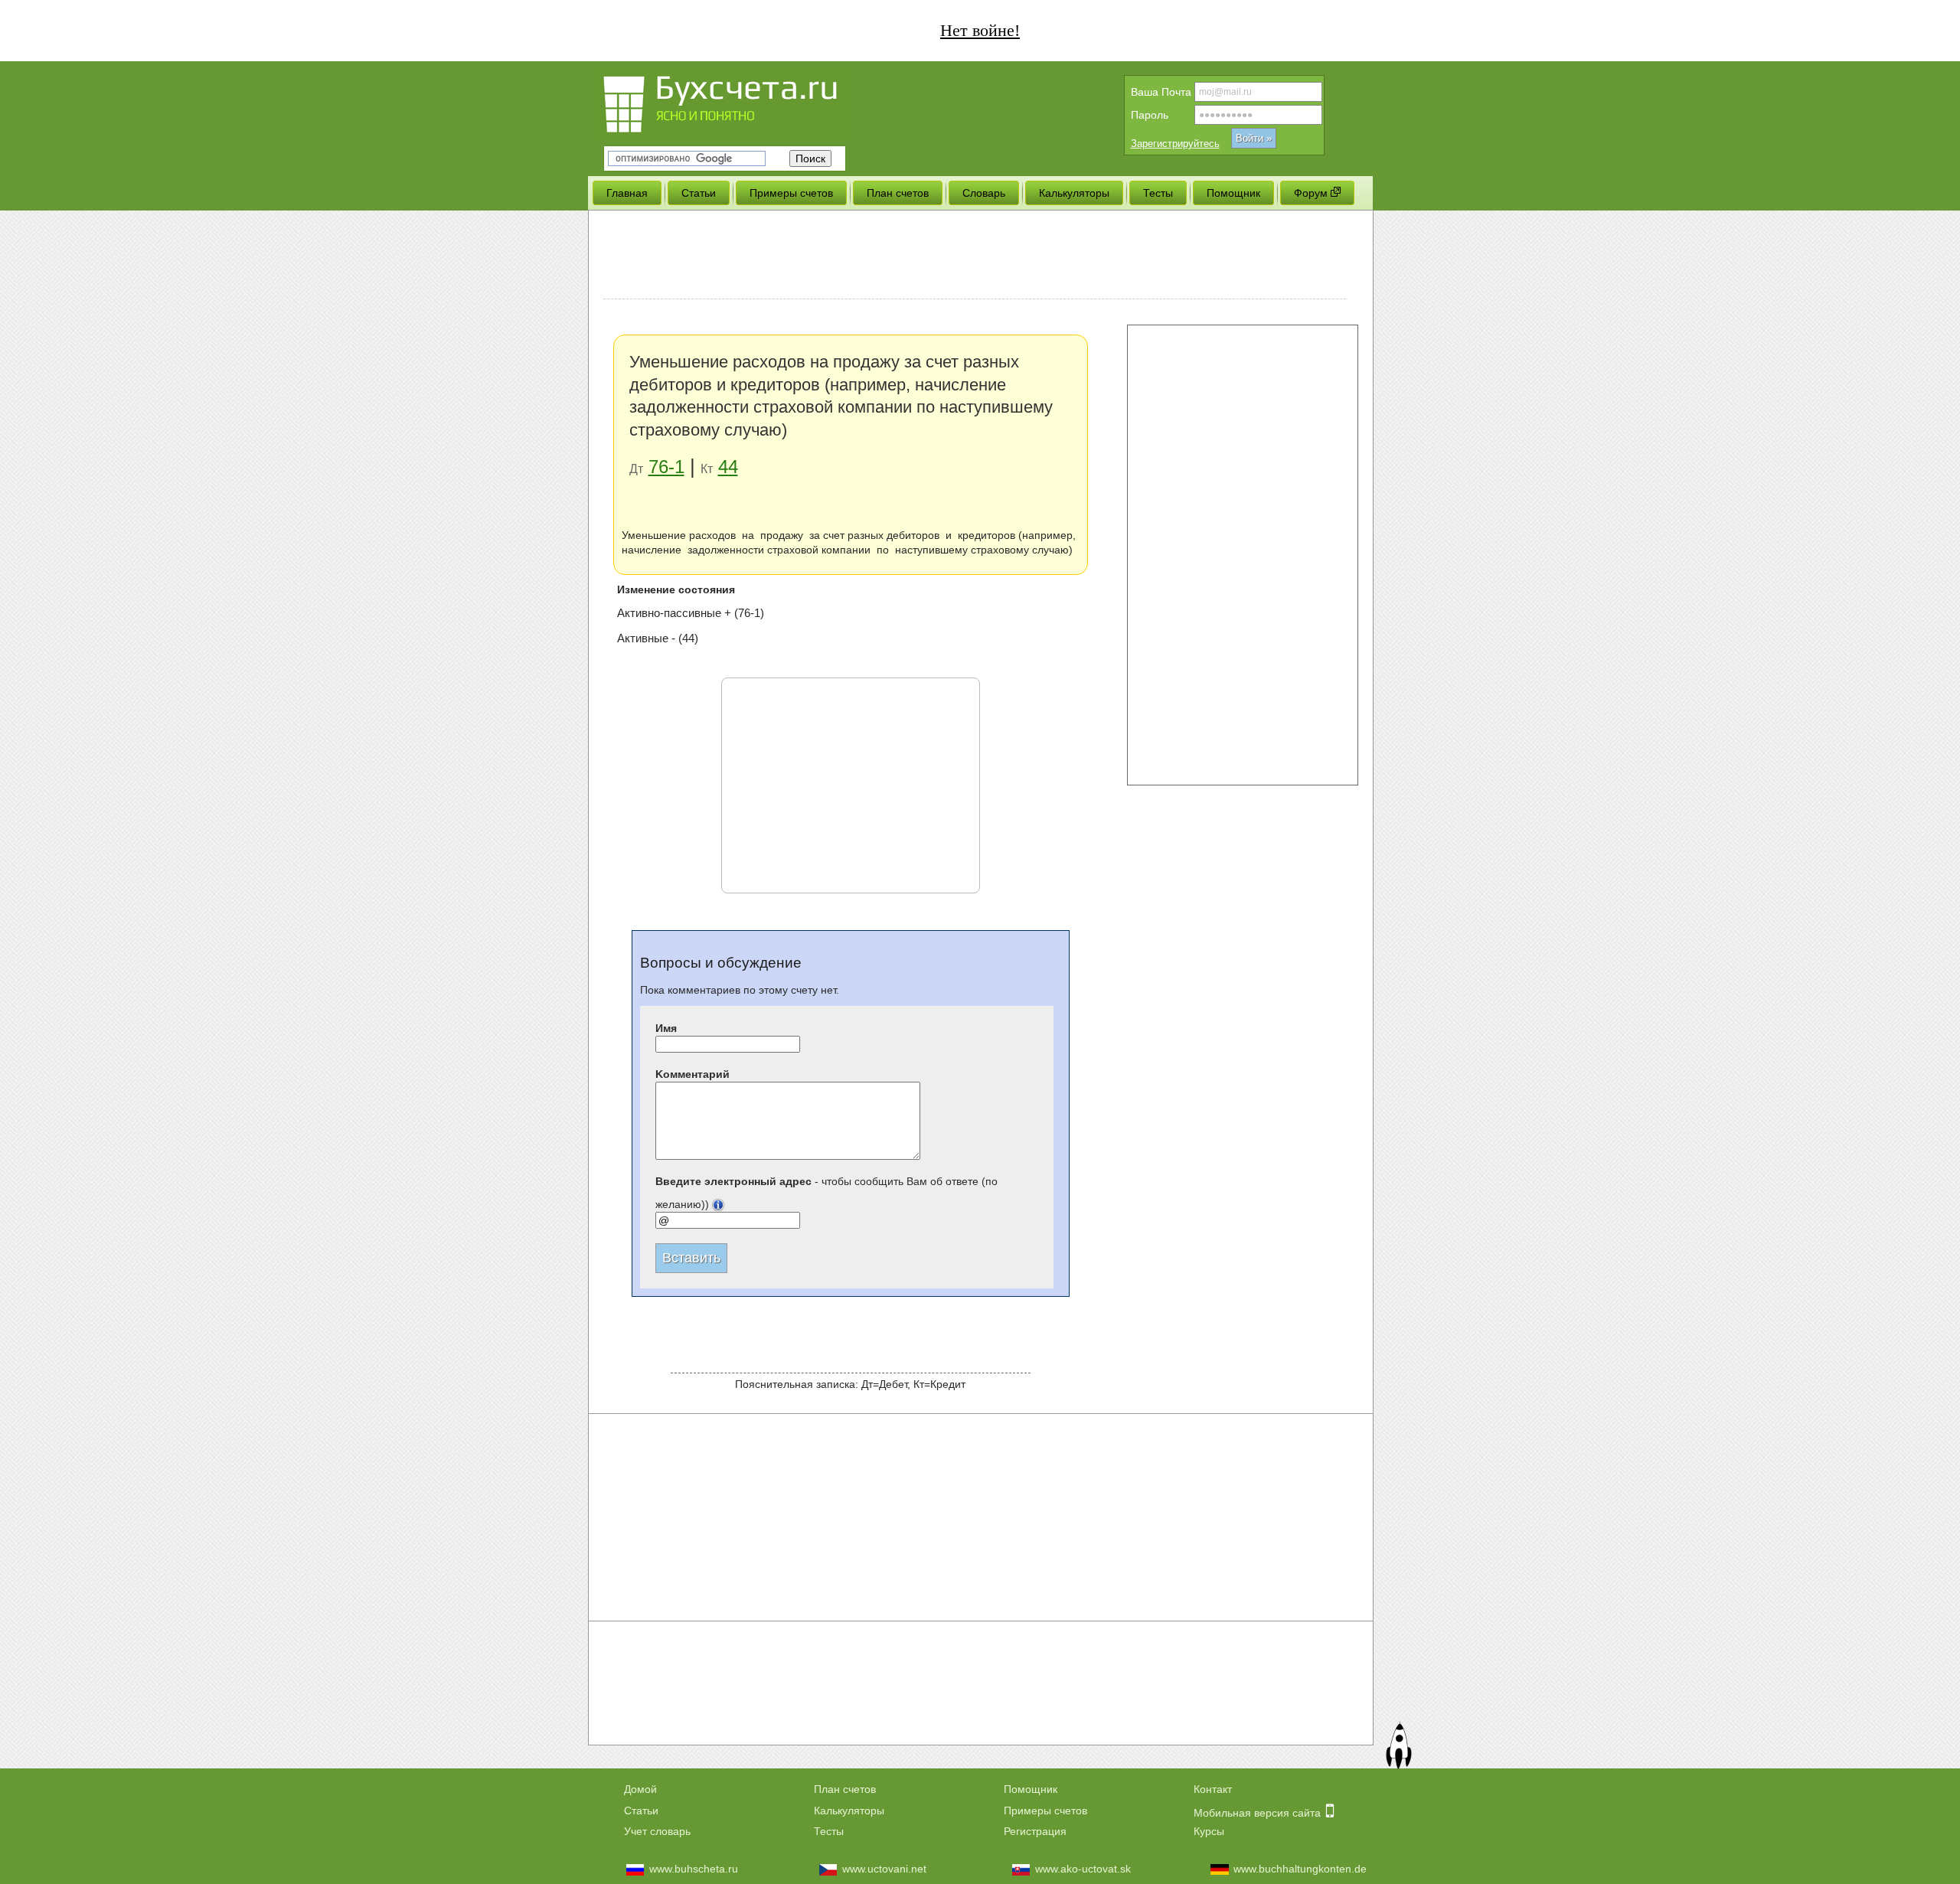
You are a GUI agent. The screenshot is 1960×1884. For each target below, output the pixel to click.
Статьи (641, 1811)
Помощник (1031, 1789)
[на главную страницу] (749, 101)
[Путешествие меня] (1398, 1748)
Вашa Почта (1161, 92)
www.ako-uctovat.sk (1083, 1869)
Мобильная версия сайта (1259, 1813)
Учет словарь (657, 1831)
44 (728, 467)
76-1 (666, 467)
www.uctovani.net (884, 1869)
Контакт (1213, 1789)
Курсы (1209, 1831)
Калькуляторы (849, 1811)
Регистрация (1035, 1831)
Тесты (829, 1831)
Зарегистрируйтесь (1175, 144)
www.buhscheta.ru (694, 1869)
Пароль (1150, 115)
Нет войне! (980, 30)
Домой (640, 1789)
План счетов (845, 1789)
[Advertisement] (975, 256)
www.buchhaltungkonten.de (1300, 1869)
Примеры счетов (1045, 1811)
